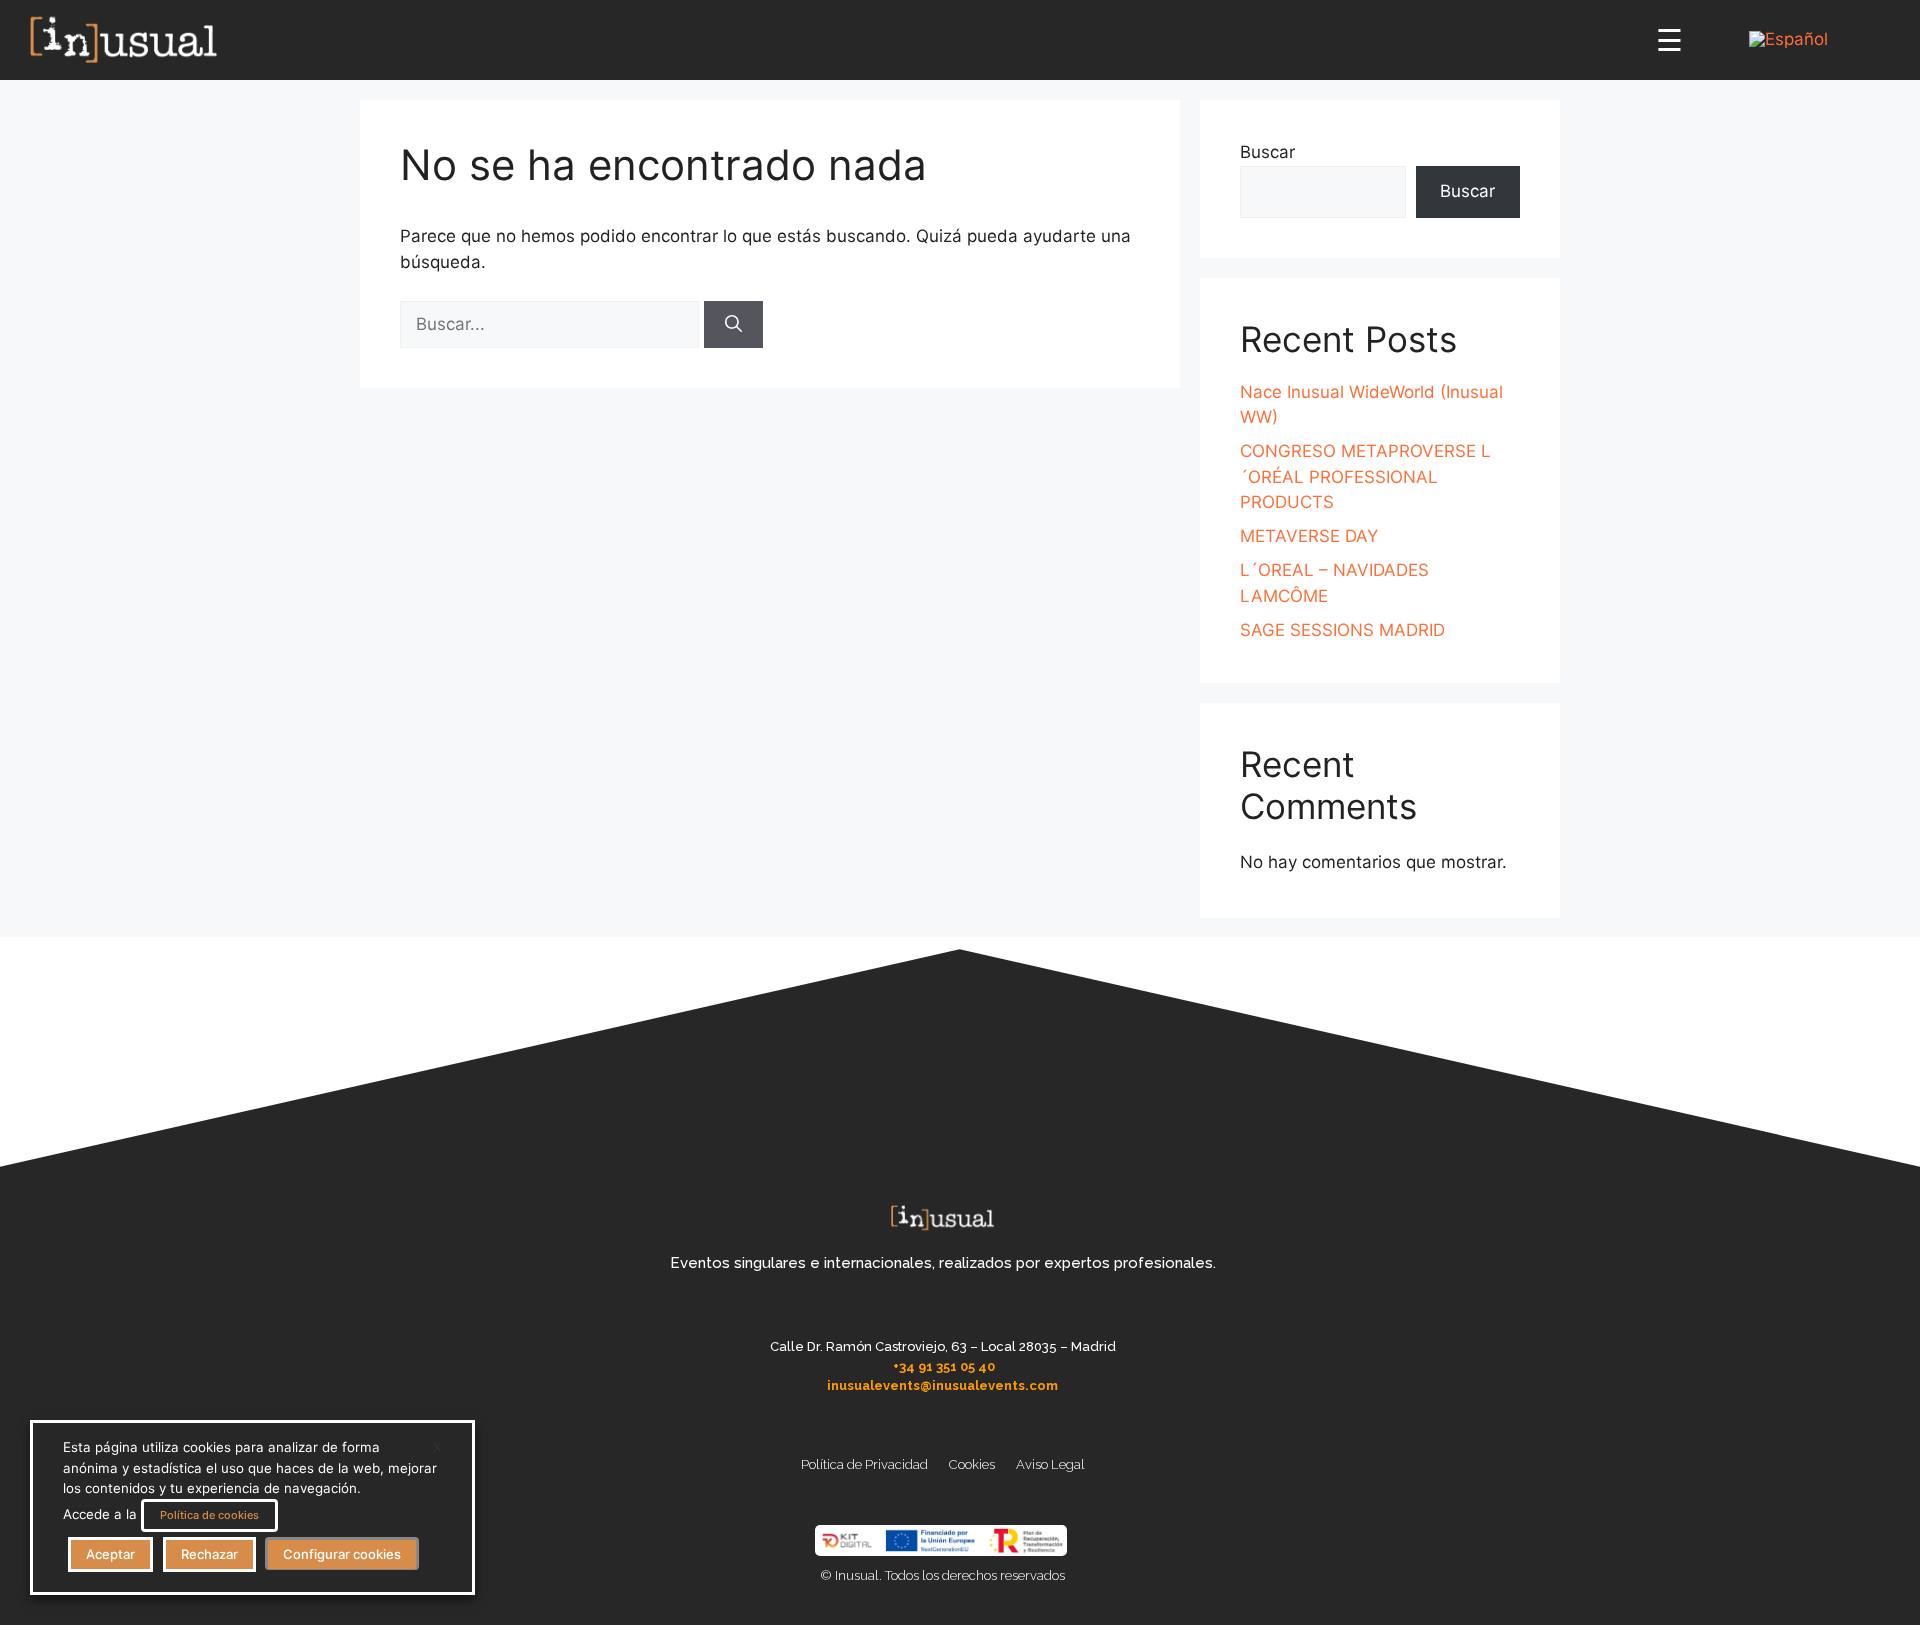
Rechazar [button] (209, 1554)
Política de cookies (209, 1515)
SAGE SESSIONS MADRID (1342, 630)
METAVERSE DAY (1309, 536)
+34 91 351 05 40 (944, 1366)
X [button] (437, 1447)
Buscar (1267, 152)
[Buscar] (733, 325)
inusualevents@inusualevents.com (942, 1385)
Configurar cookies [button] (342, 1554)
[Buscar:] (552, 324)
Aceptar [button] (110, 1554)
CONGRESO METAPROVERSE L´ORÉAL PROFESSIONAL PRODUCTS (1365, 476)
